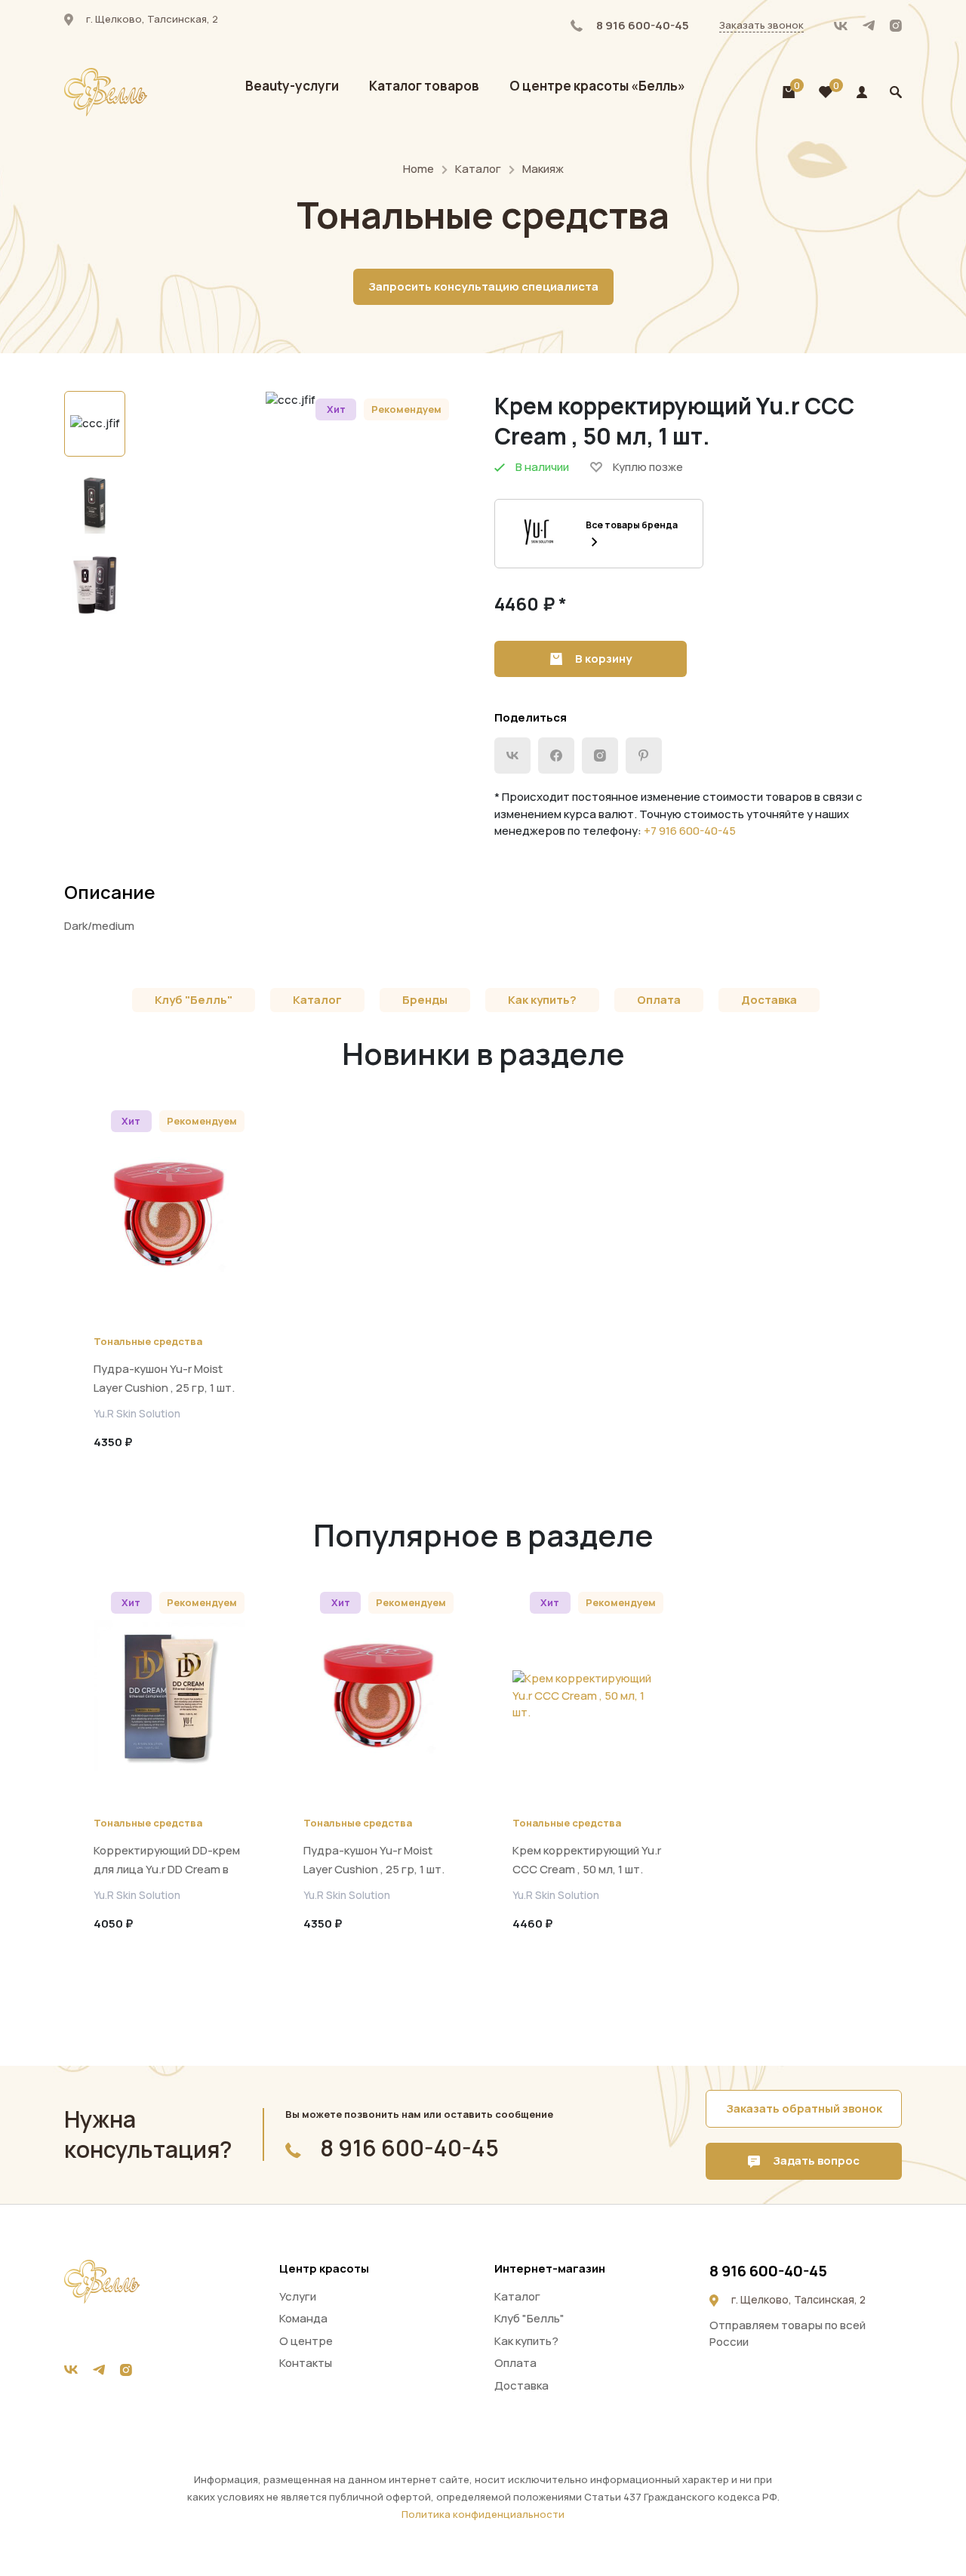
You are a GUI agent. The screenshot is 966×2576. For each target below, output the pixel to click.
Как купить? (542, 1000)
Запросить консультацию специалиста (483, 286)
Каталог (478, 169)
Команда (303, 2318)
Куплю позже (648, 467)
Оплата (659, 1000)
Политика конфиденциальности (483, 2514)
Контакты (306, 2363)
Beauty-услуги (292, 86)
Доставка (769, 1000)
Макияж (543, 169)
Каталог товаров (424, 86)
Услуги (298, 2296)
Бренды (425, 1000)
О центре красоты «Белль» (597, 86)
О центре (306, 2341)
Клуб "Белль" (194, 1000)
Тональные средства (148, 1341)
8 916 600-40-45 (641, 25)
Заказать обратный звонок (804, 2108)
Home (418, 169)
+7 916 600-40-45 (690, 831)
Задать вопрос (815, 2161)
